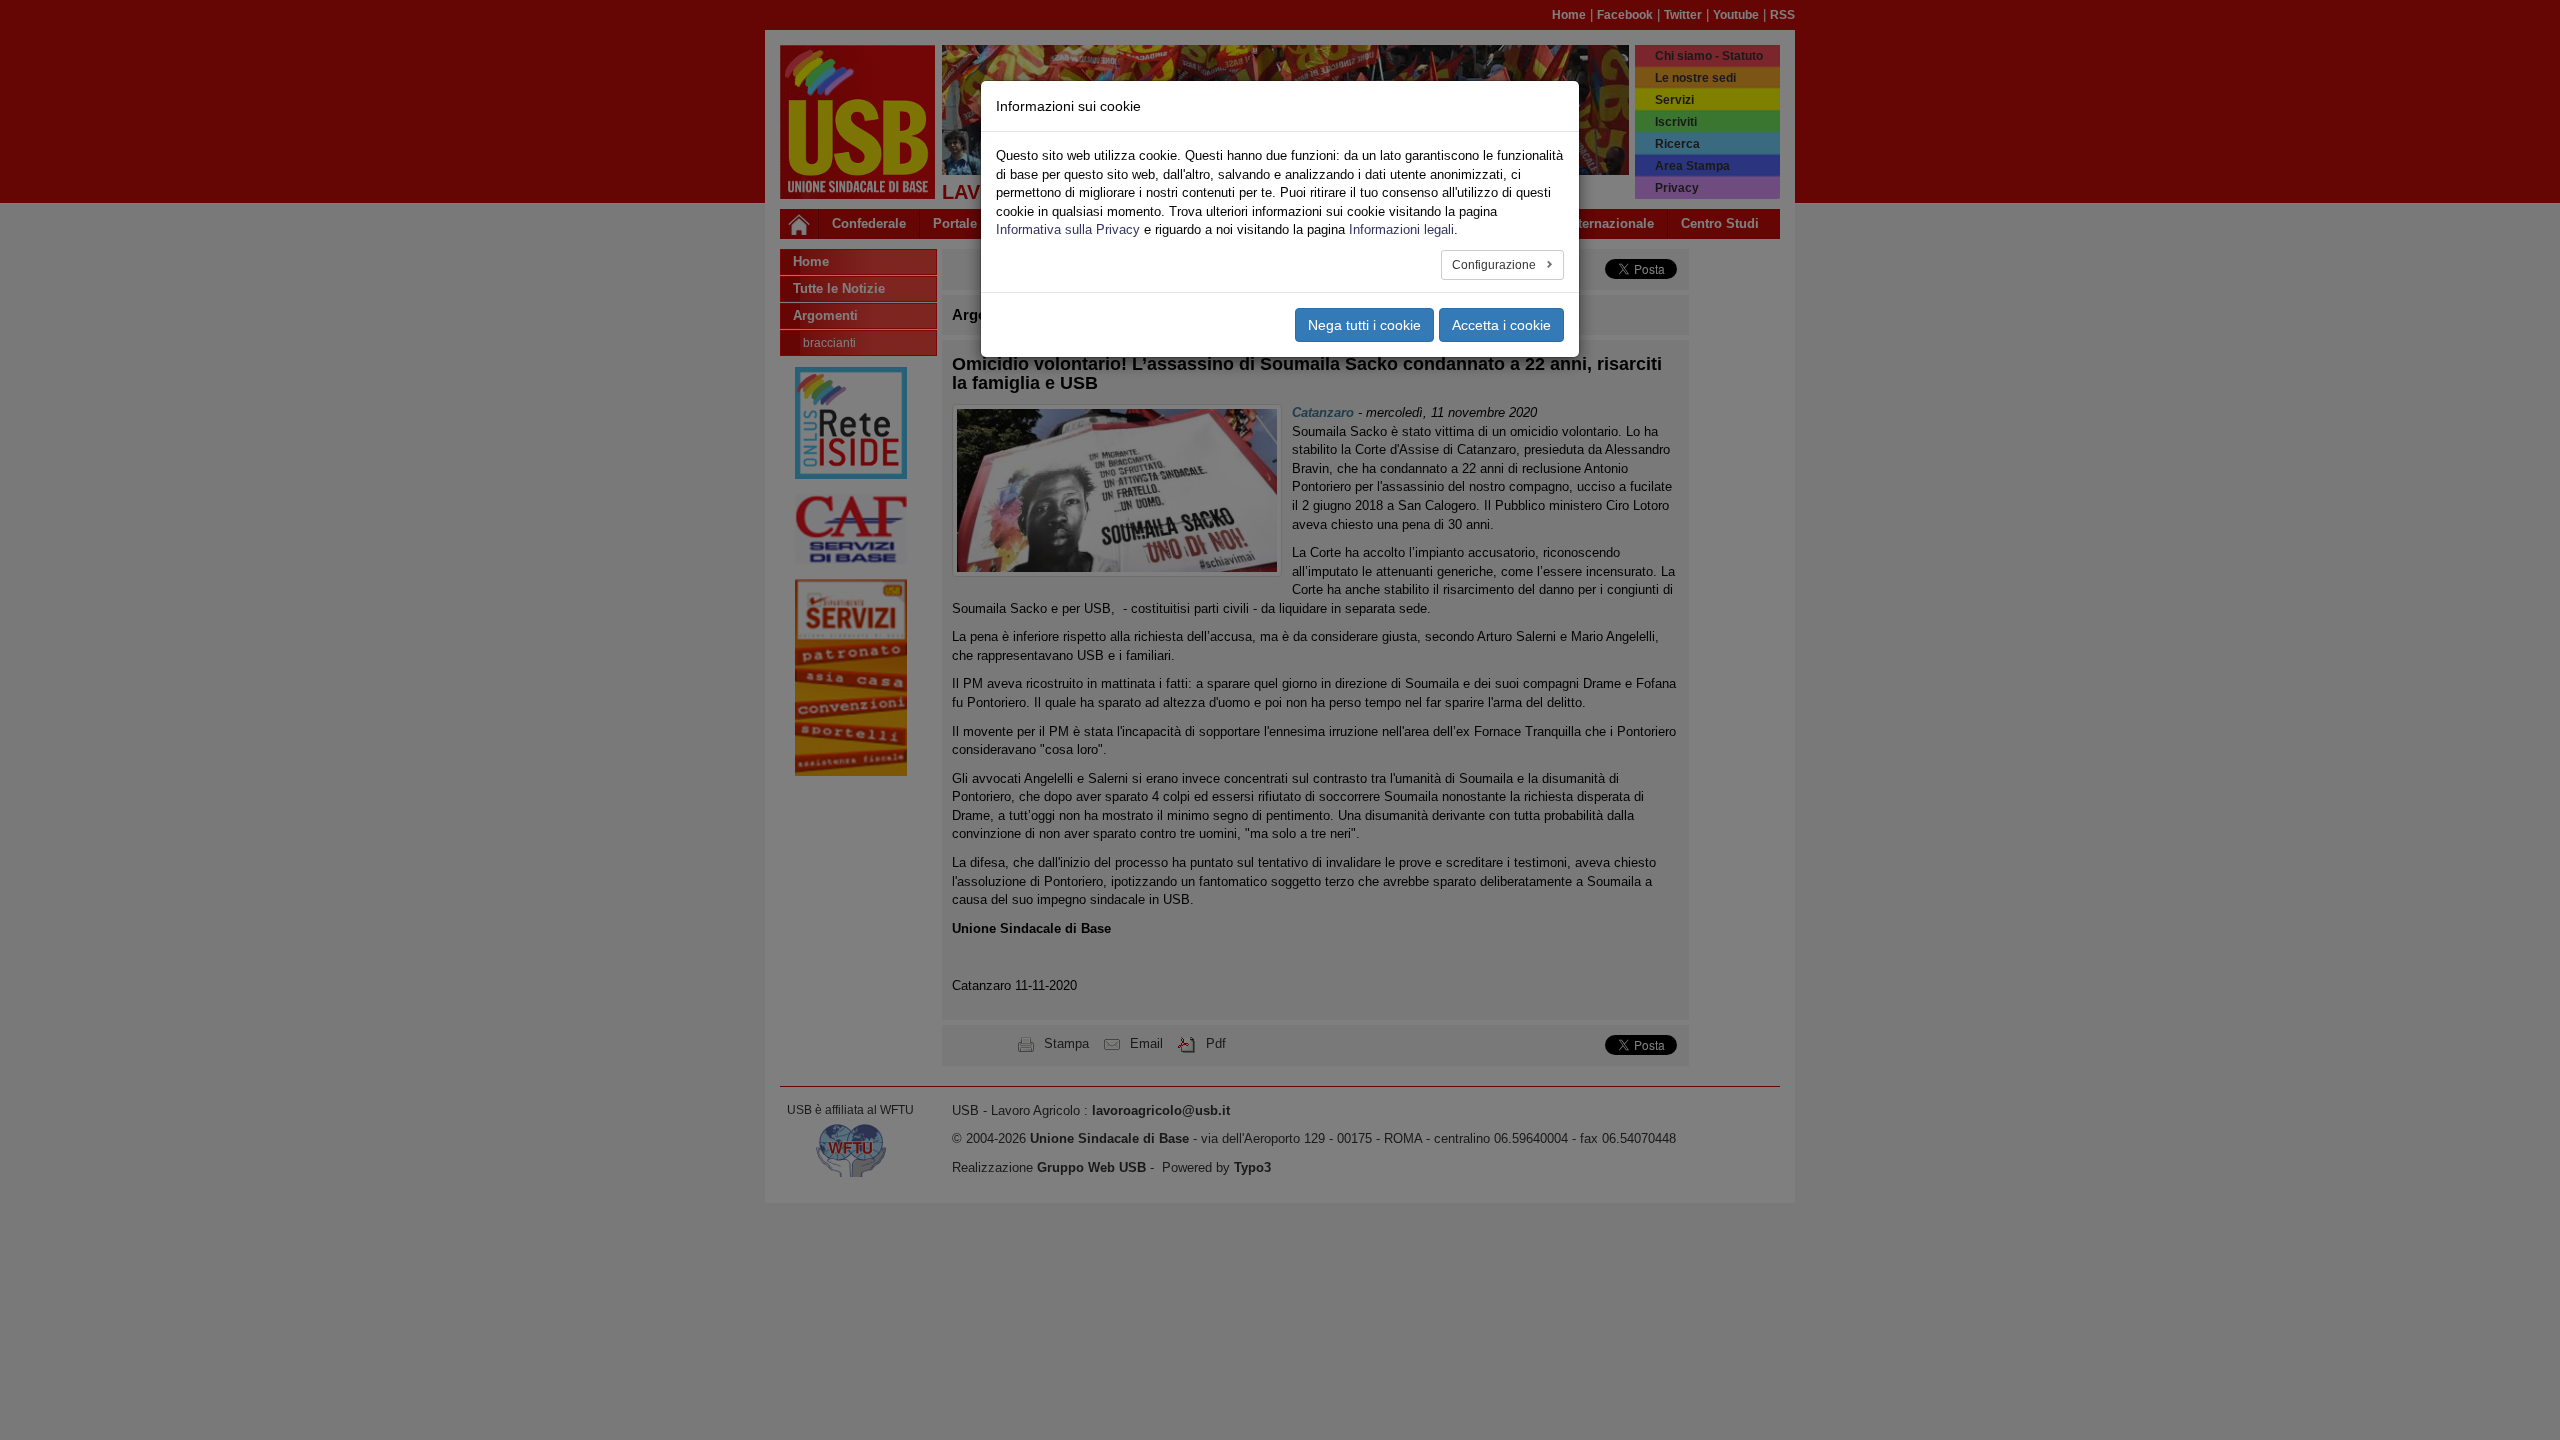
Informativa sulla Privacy (1068, 229)
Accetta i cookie (1501, 325)
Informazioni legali (1401, 229)
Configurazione (1495, 265)
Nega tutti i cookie (1364, 325)
